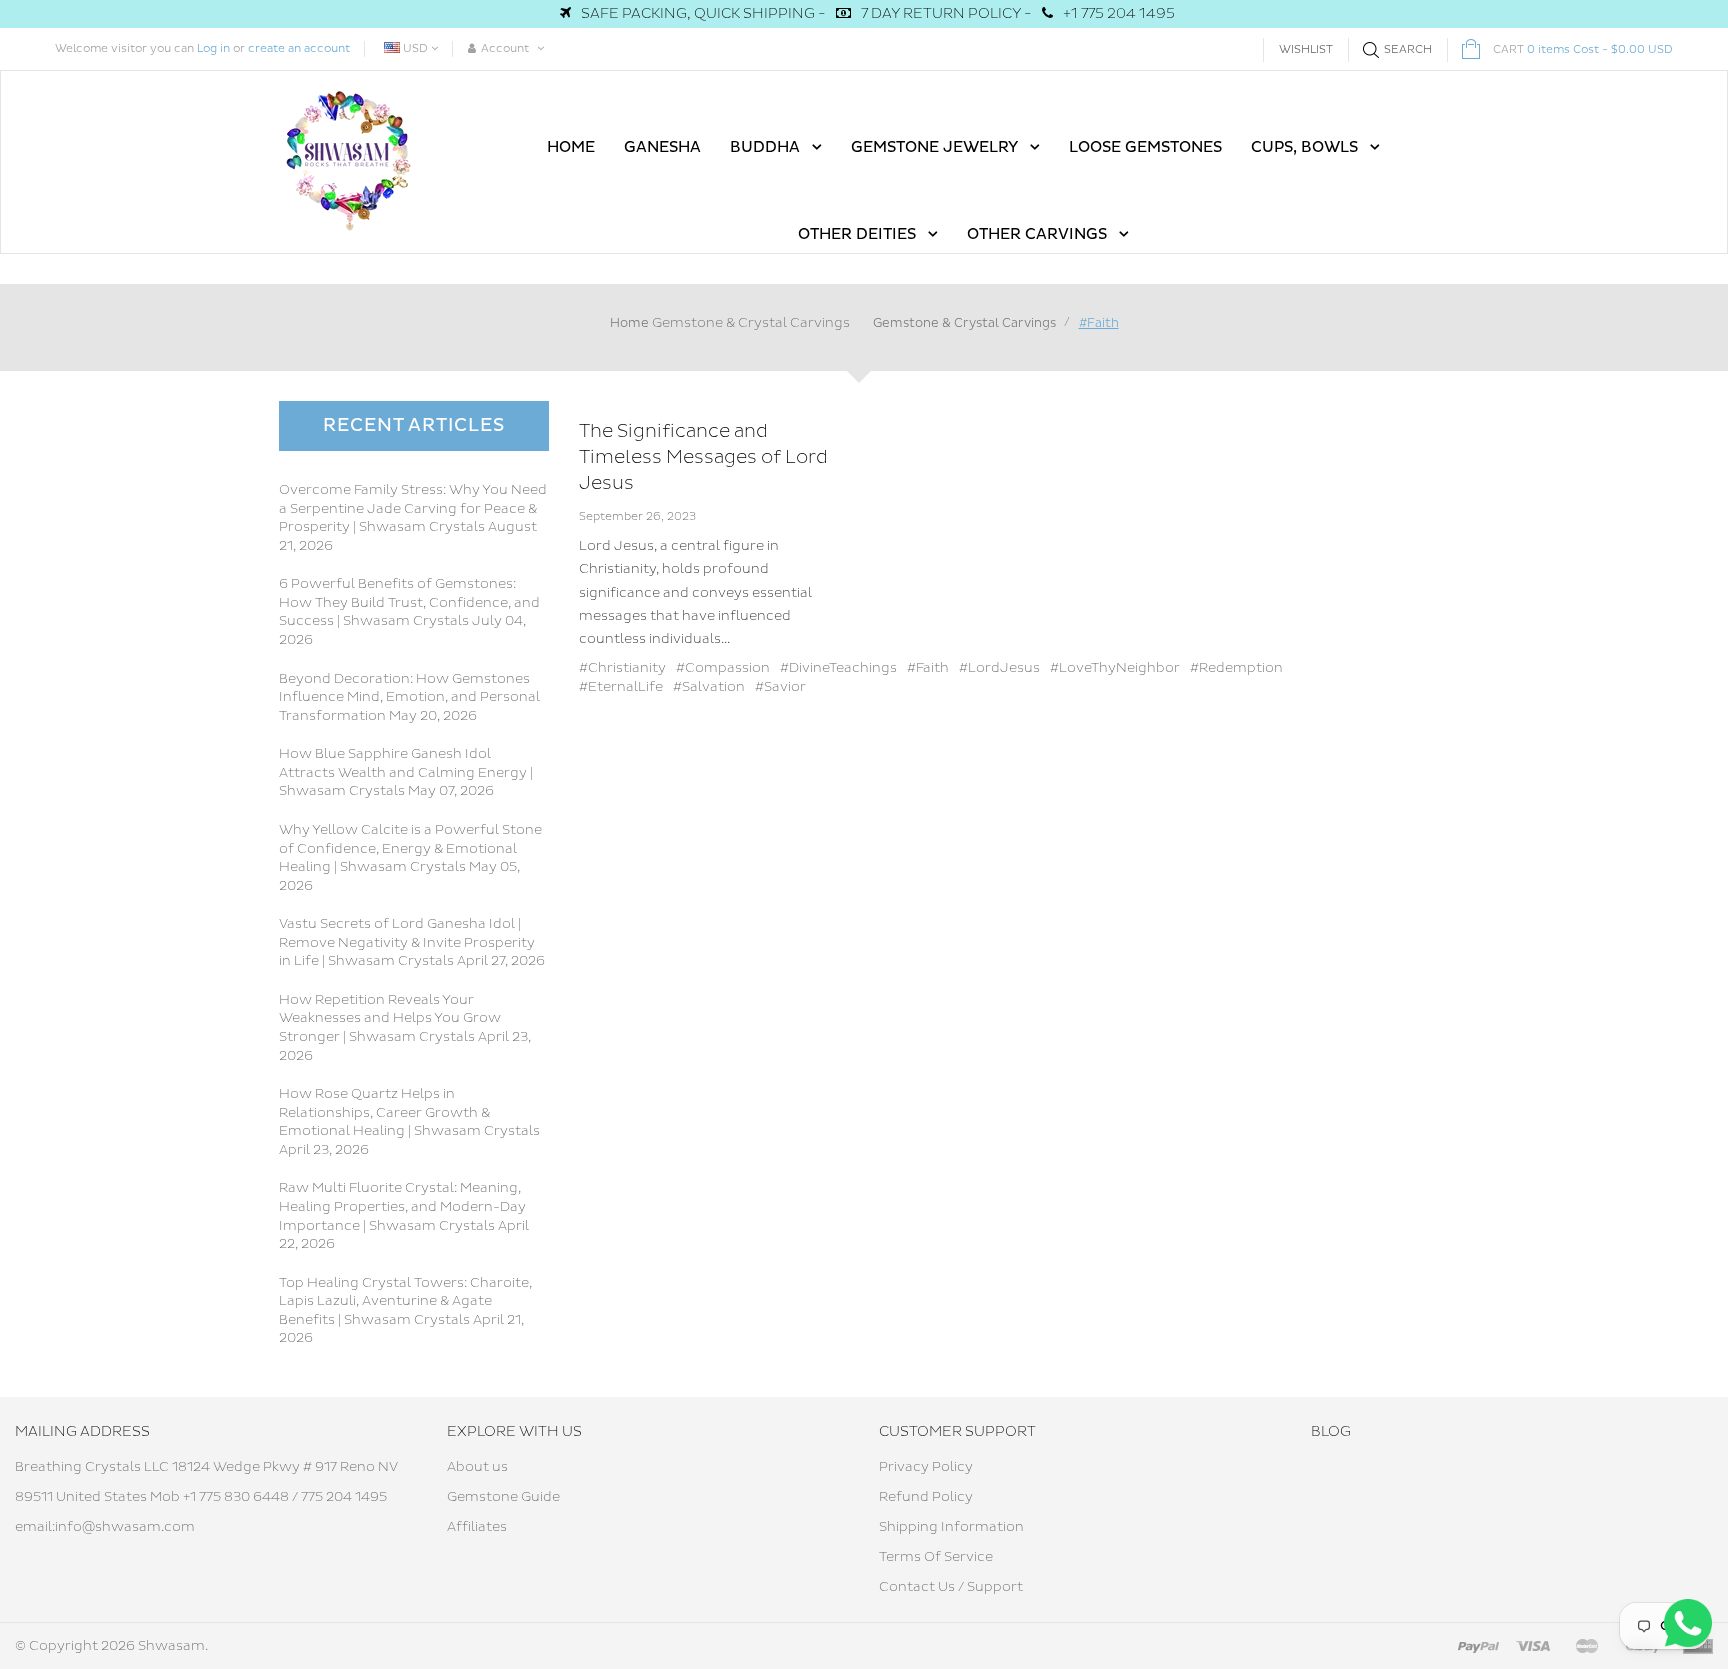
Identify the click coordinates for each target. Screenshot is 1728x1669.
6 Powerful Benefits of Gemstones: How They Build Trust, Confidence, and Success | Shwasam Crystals (409, 602)
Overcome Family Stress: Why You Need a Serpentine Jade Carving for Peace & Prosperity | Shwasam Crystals (413, 508)
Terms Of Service (936, 1557)
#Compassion (723, 668)
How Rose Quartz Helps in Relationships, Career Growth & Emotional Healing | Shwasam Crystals (409, 1112)
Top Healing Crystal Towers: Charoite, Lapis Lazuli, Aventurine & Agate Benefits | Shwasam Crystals (405, 1301)
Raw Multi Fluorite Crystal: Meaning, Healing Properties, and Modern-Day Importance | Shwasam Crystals (402, 1206)
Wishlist (1306, 49)
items (1583, 49)
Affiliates (477, 1527)
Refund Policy (926, 1497)
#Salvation (709, 687)
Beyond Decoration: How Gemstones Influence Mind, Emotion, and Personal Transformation (409, 697)
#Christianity (622, 668)
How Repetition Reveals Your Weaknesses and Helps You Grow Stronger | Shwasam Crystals (390, 1018)
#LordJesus (999, 668)
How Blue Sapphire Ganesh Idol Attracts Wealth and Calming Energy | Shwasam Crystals (406, 772)
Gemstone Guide (503, 1497)
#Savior (780, 687)
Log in (213, 48)
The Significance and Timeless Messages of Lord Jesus (703, 457)
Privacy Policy (926, 1467)
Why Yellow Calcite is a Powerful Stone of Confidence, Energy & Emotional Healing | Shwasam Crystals (410, 848)
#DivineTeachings (838, 668)
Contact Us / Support (951, 1587)
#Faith (928, 668)
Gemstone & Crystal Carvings (751, 323)
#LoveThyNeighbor (1115, 668)
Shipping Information (951, 1527)
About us (477, 1467)
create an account (299, 48)
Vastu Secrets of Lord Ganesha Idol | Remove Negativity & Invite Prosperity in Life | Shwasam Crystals (407, 942)
